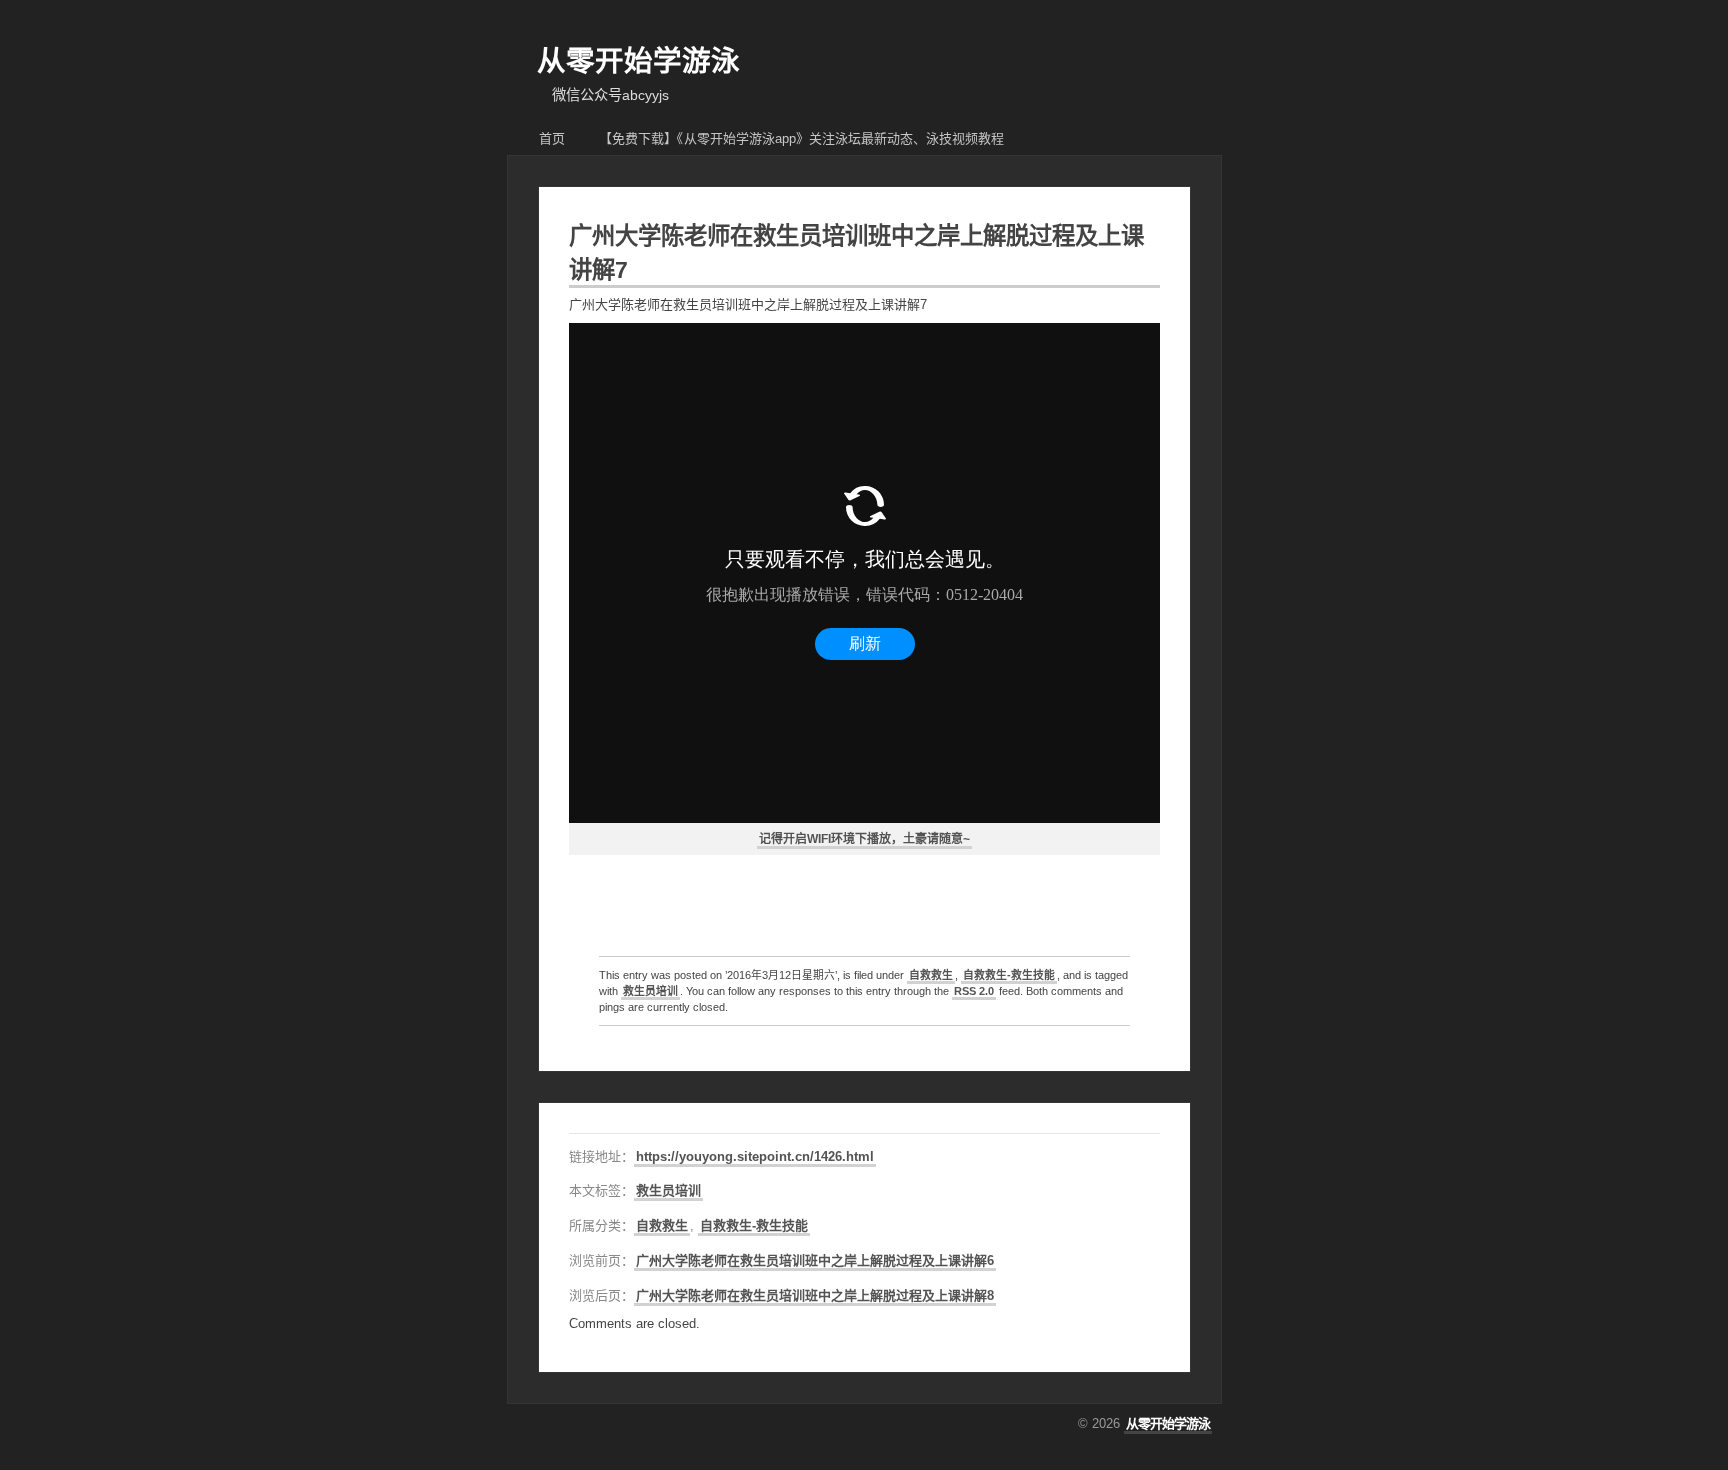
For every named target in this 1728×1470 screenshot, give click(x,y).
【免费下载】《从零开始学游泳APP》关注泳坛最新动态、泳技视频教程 (801, 138)
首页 (552, 138)
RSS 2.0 (974, 991)
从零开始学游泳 (638, 61)
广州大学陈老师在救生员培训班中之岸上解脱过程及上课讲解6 (815, 1260)
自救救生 (931, 975)
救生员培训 (650, 991)
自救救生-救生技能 (1009, 975)
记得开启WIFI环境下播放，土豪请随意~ (864, 839)
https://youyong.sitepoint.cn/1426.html (755, 1156)
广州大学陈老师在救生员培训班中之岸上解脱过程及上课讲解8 (815, 1295)
